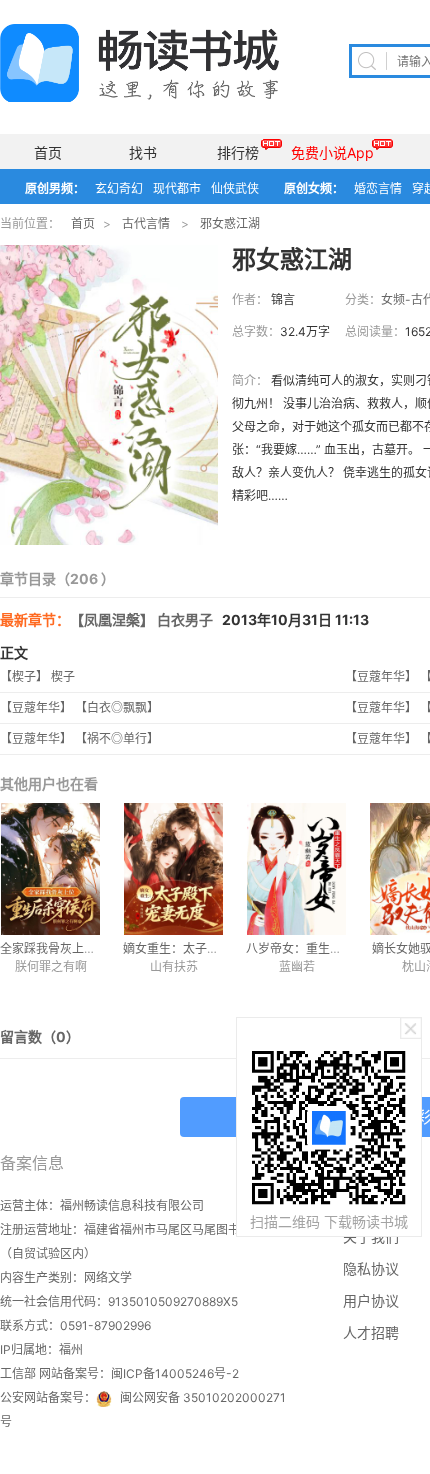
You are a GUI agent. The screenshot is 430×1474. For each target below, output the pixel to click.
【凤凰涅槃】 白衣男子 (141, 619)
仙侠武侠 (235, 188)
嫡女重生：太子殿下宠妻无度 (201, 948)
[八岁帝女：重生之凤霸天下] (296, 869)
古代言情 (146, 223)
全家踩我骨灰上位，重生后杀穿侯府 (96, 948)
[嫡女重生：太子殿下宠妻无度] (173, 869)
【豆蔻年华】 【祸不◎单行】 (79, 738)
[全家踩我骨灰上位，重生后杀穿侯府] (50, 869)
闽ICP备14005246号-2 (175, 1373)
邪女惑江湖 (230, 223)
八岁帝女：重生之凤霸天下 (318, 948)
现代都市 (177, 188)
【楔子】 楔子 (37, 676)
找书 (143, 152)
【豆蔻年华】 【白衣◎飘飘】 (79, 707)
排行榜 (238, 152)
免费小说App (332, 152)
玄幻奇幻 (119, 188)
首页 (48, 152)
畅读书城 (139, 63)
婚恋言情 (378, 188)
